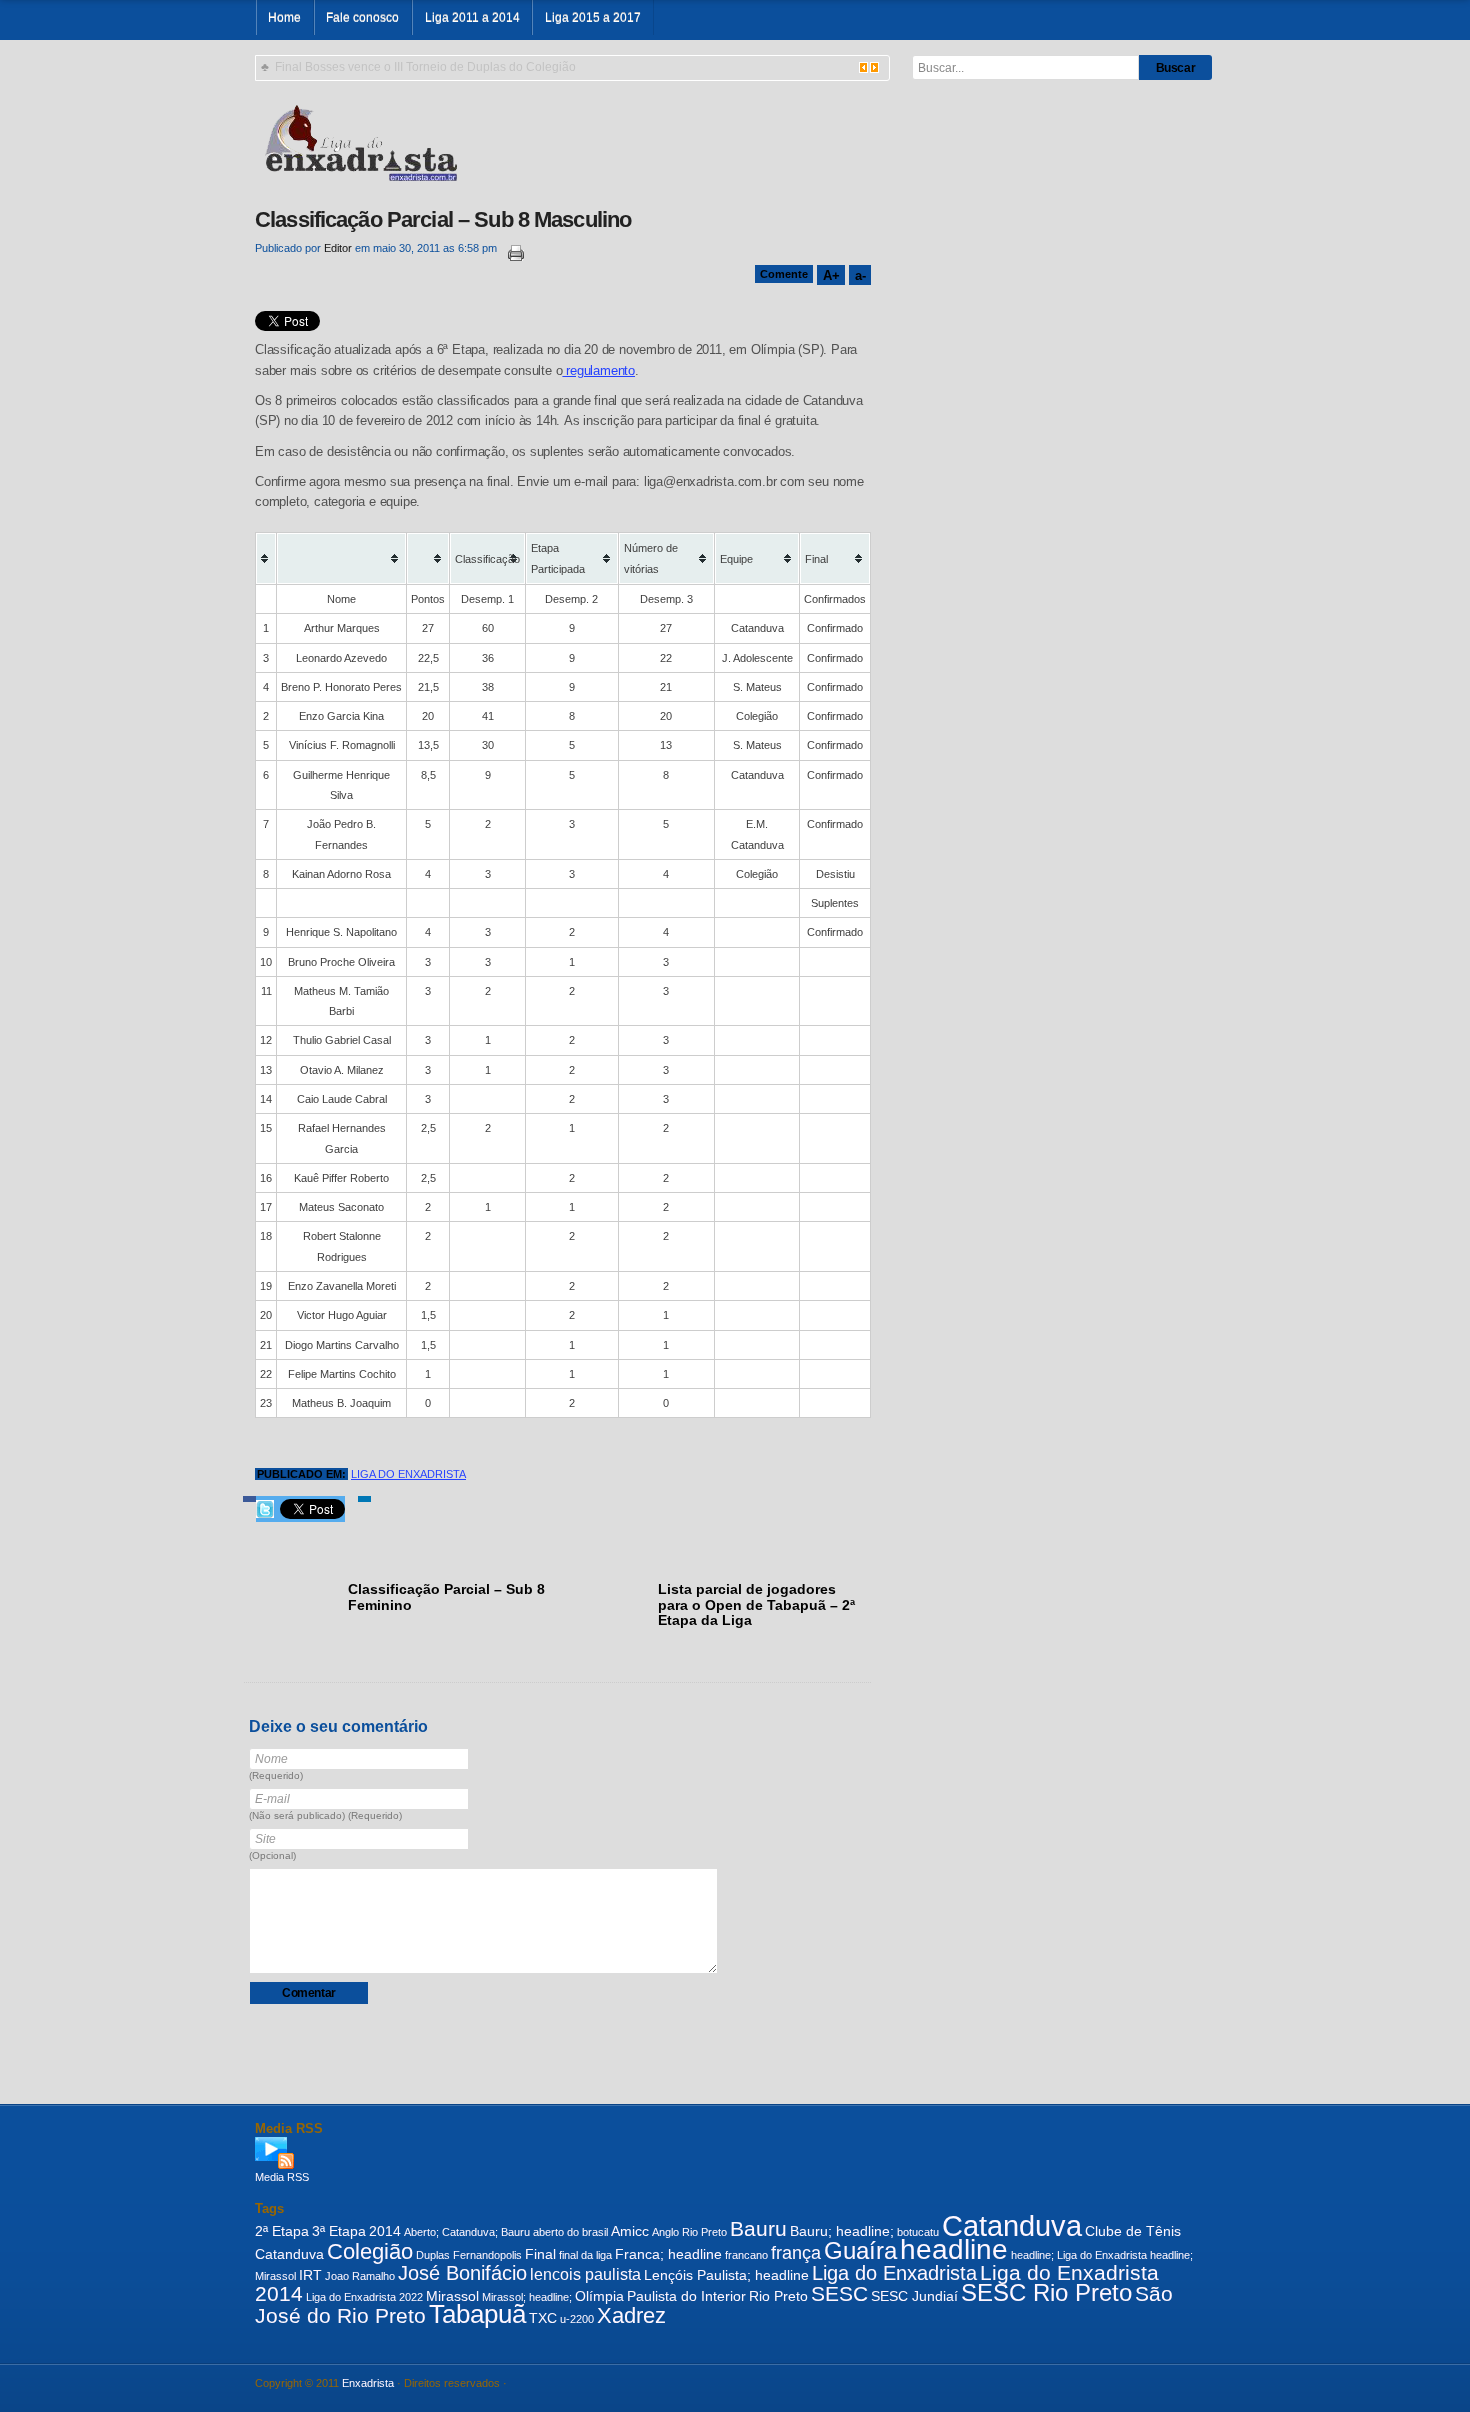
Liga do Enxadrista (408, 1474)
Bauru (758, 2228)
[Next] (874, 67)
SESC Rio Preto (1046, 2293)
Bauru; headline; (842, 2231)
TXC (543, 2318)
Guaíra (860, 2251)
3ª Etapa (339, 2231)
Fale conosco (362, 17)
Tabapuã (477, 2314)
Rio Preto (778, 2296)
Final (540, 2254)
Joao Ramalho (360, 2276)
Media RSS (282, 2177)
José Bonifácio (462, 2273)
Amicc (630, 2231)
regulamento (598, 371)
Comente (784, 274)
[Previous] (863, 67)
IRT (310, 2275)
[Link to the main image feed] (735, 2153)
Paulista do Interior (686, 2296)
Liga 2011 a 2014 (472, 17)
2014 (385, 2231)
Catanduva (1012, 2225)
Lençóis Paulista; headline (726, 2275)
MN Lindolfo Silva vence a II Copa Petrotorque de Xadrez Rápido (451, 67)
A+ (831, 275)
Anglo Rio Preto (689, 2232)
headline (954, 2249)
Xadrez (631, 2315)
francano (746, 2255)
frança (796, 2253)
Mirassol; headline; (527, 2297)
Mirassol (452, 2296)
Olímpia (599, 2296)
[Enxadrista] (360, 141)
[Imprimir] (512, 253)
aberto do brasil (570, 2232)
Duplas (433, 2255)
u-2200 (577, 2319)
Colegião (370, 2251)
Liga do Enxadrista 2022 (364, 2297)
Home (284, 17)
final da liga (585, 2255)
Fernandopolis (487, 2255)
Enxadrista (368, 2383)
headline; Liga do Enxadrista (1079, 2255)
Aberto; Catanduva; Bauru (467, 2232)
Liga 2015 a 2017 (593, 17)
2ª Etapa (282, 2231)
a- (860, 275)
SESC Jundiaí (914, 2296)
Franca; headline (668, 2254)
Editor (338, 248)
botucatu (918, 2232)
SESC (839, 2293)
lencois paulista (585, 2274)
